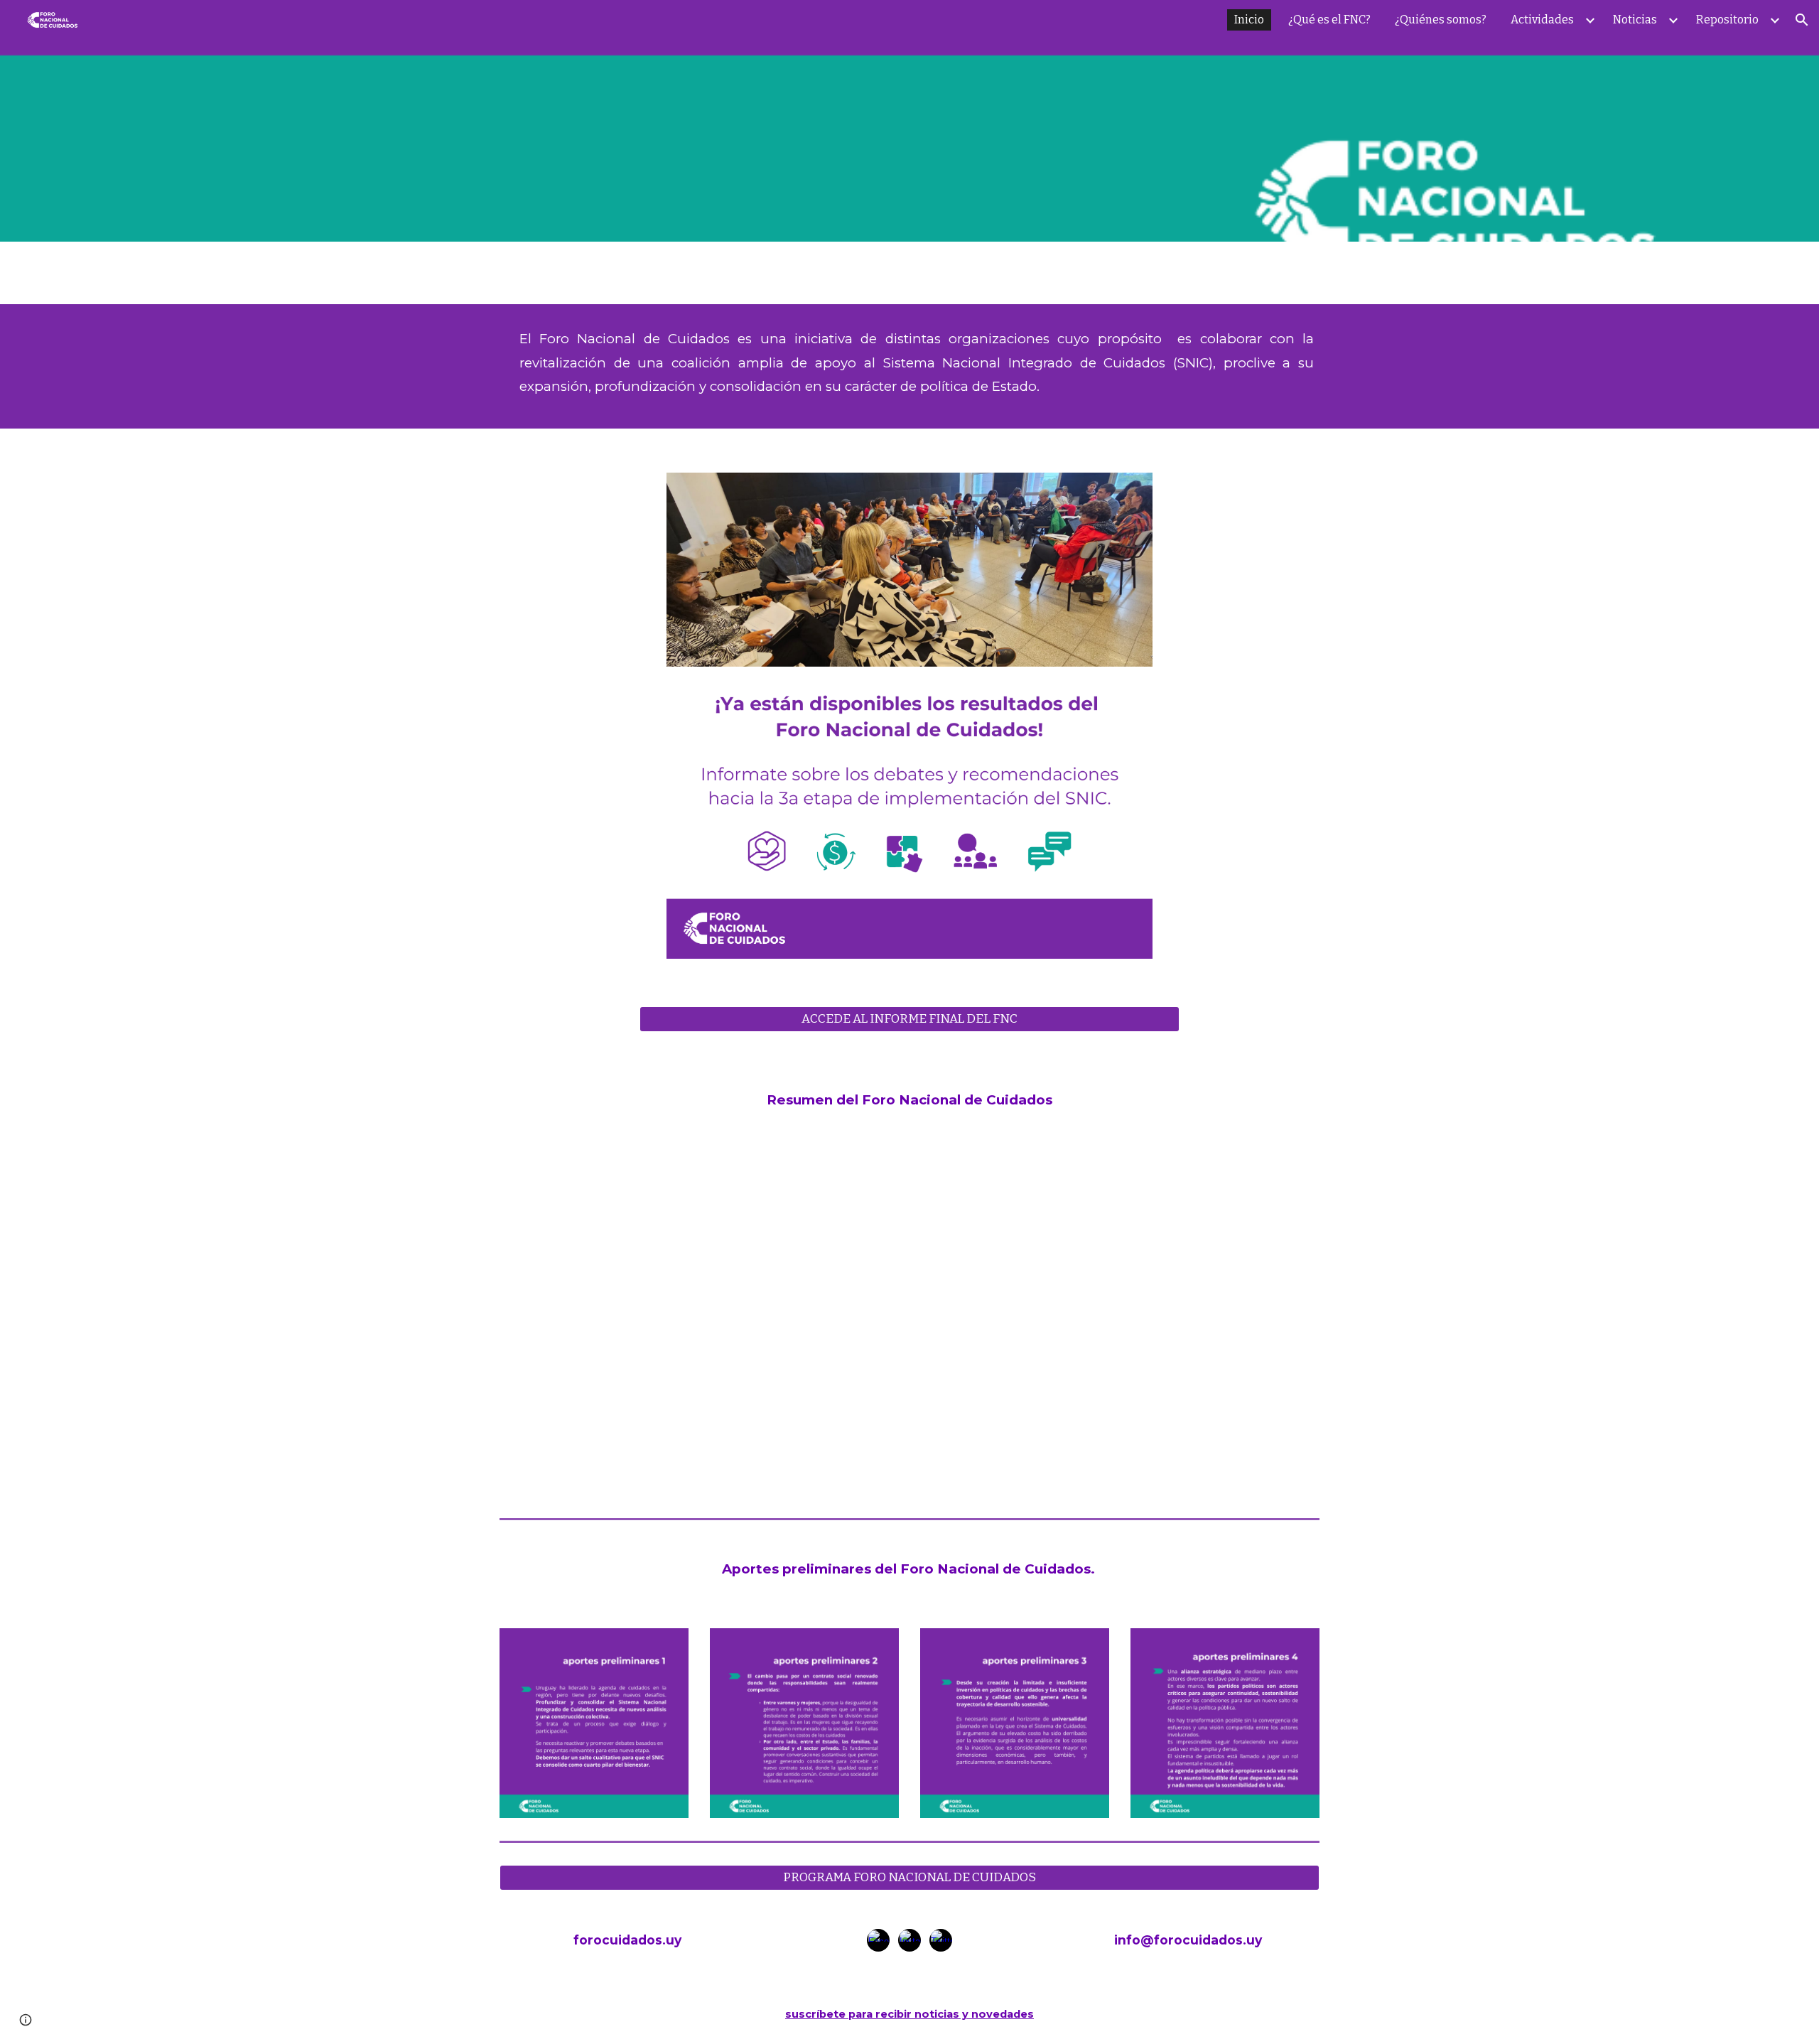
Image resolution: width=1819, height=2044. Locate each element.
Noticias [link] (1635, 20)
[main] (909, 366)
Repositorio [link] (1727, 20)
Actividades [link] (1542, 20)
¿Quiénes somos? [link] (1441, 20)
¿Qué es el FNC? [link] (1329, 20)
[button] (1802, 20)
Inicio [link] (1249, 20)
